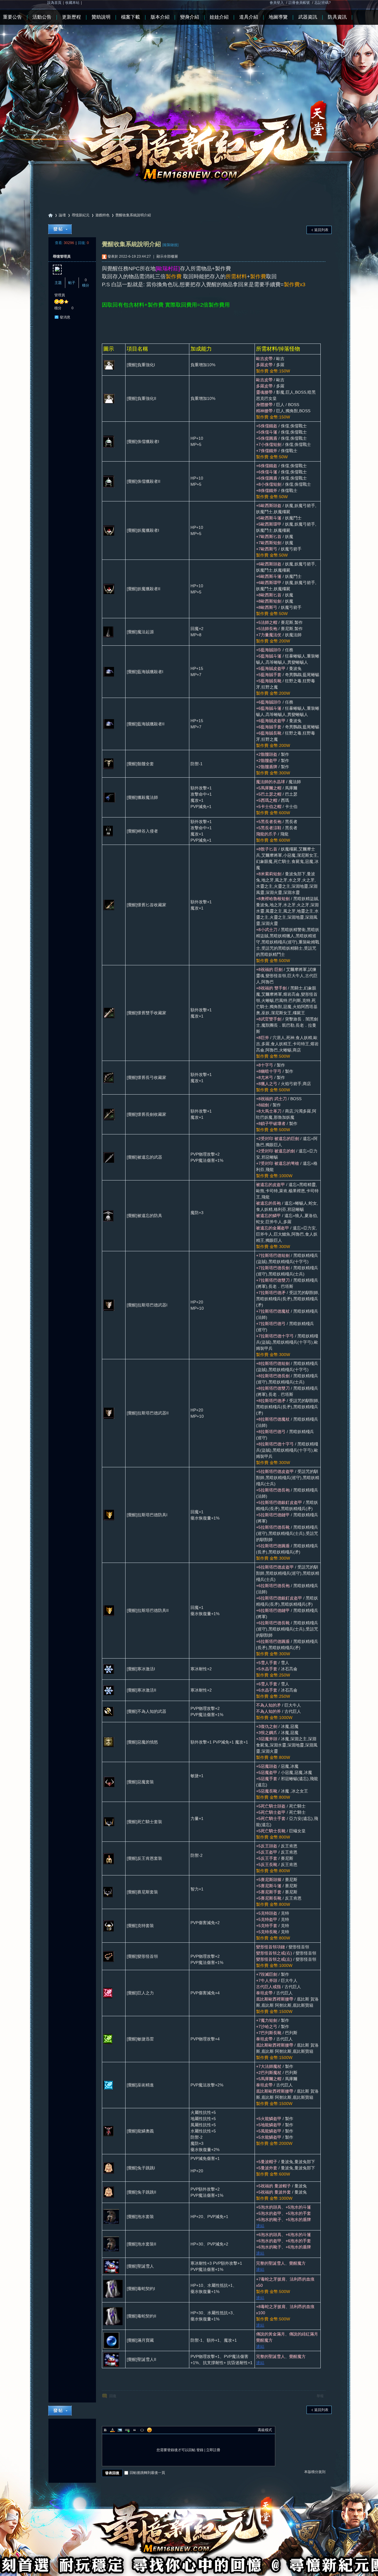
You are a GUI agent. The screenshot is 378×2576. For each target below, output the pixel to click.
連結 (260, 2226)
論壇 (62, 215)
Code (142, 2430)
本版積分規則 (315, 2472)
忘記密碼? (323, 3)
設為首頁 (54, 3)
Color (113, 2430)
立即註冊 (213, 2450)
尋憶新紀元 (50, 215)
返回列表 (321, 230)
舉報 (320, 2396)
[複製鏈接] (170, 245)
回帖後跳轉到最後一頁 (147, 2473)
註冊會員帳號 (299, 3)
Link (127, 2430)
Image (120, 2430)
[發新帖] (60, 229)
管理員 (60, 295)
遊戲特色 (102, 215)
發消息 (65, 317)
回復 (113, 2396)
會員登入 (277, 3)
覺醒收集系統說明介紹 (133, 215)
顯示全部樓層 (167, 256)
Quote (135, 2430)
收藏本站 (72, 3)
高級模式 (265, 2430)
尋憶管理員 (62, 256)
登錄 (200, 2450)
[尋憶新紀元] (189, 97)
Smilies (149, 2430)
